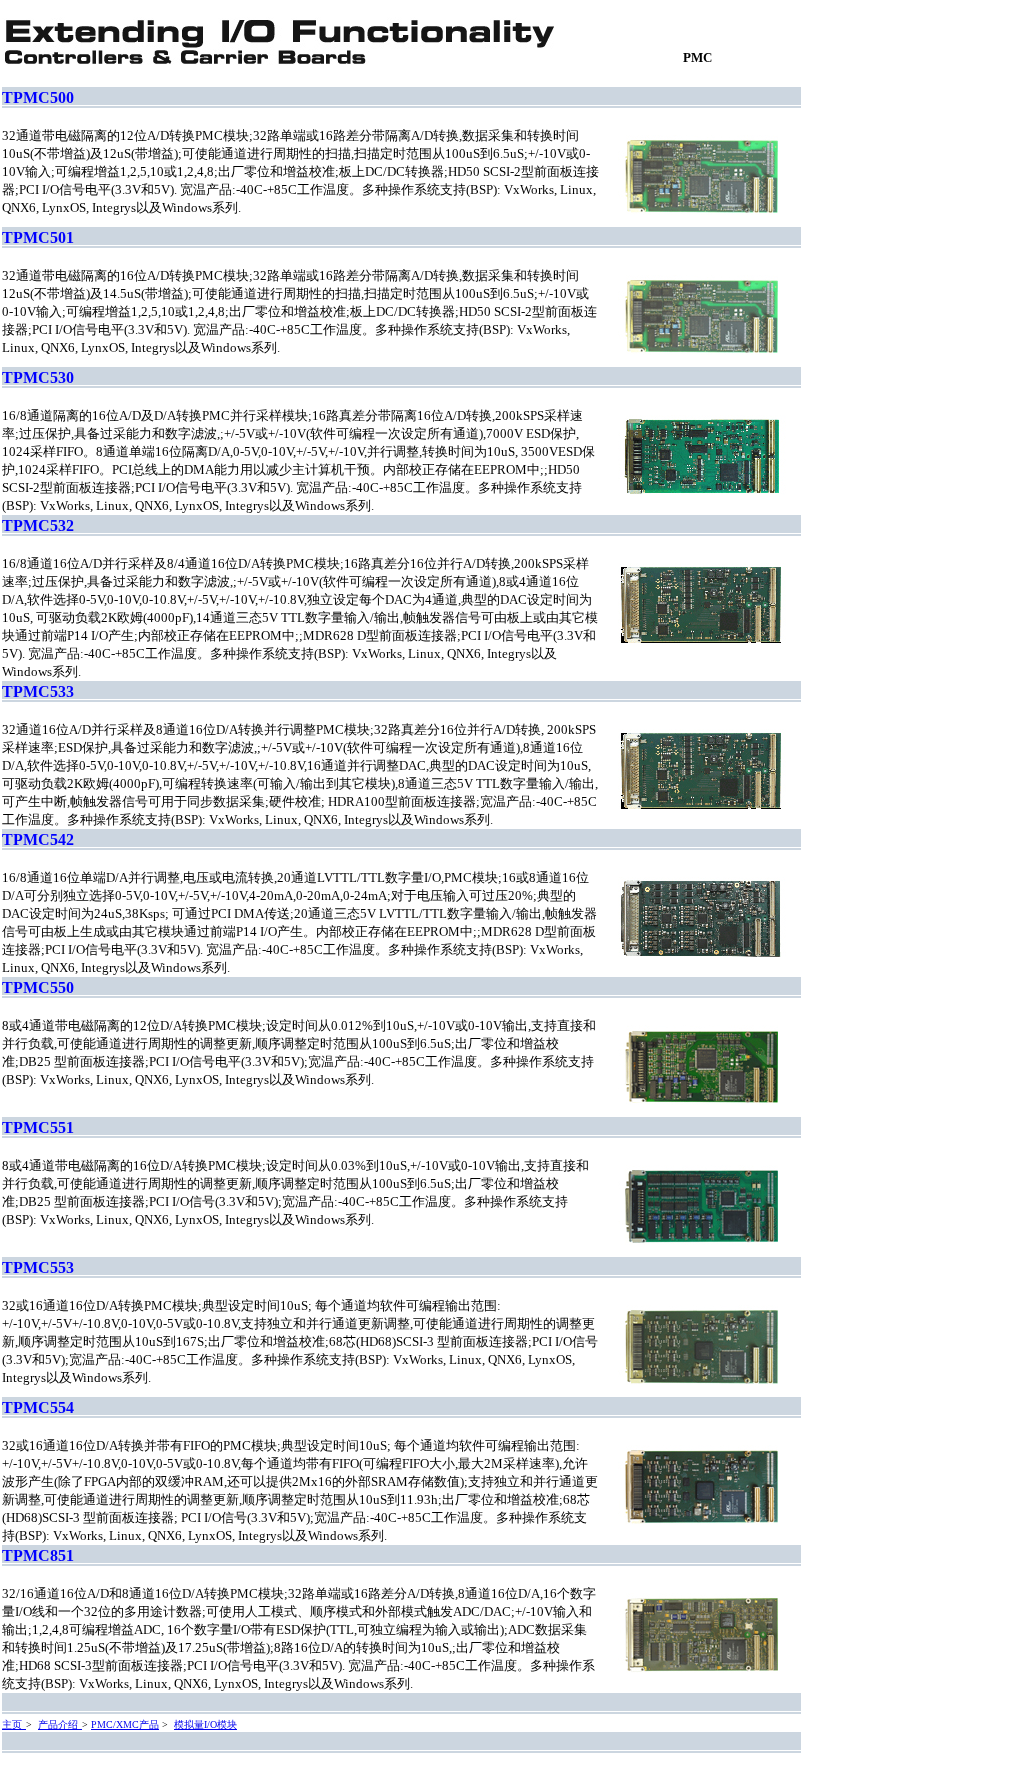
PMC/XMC (115, 1724)
